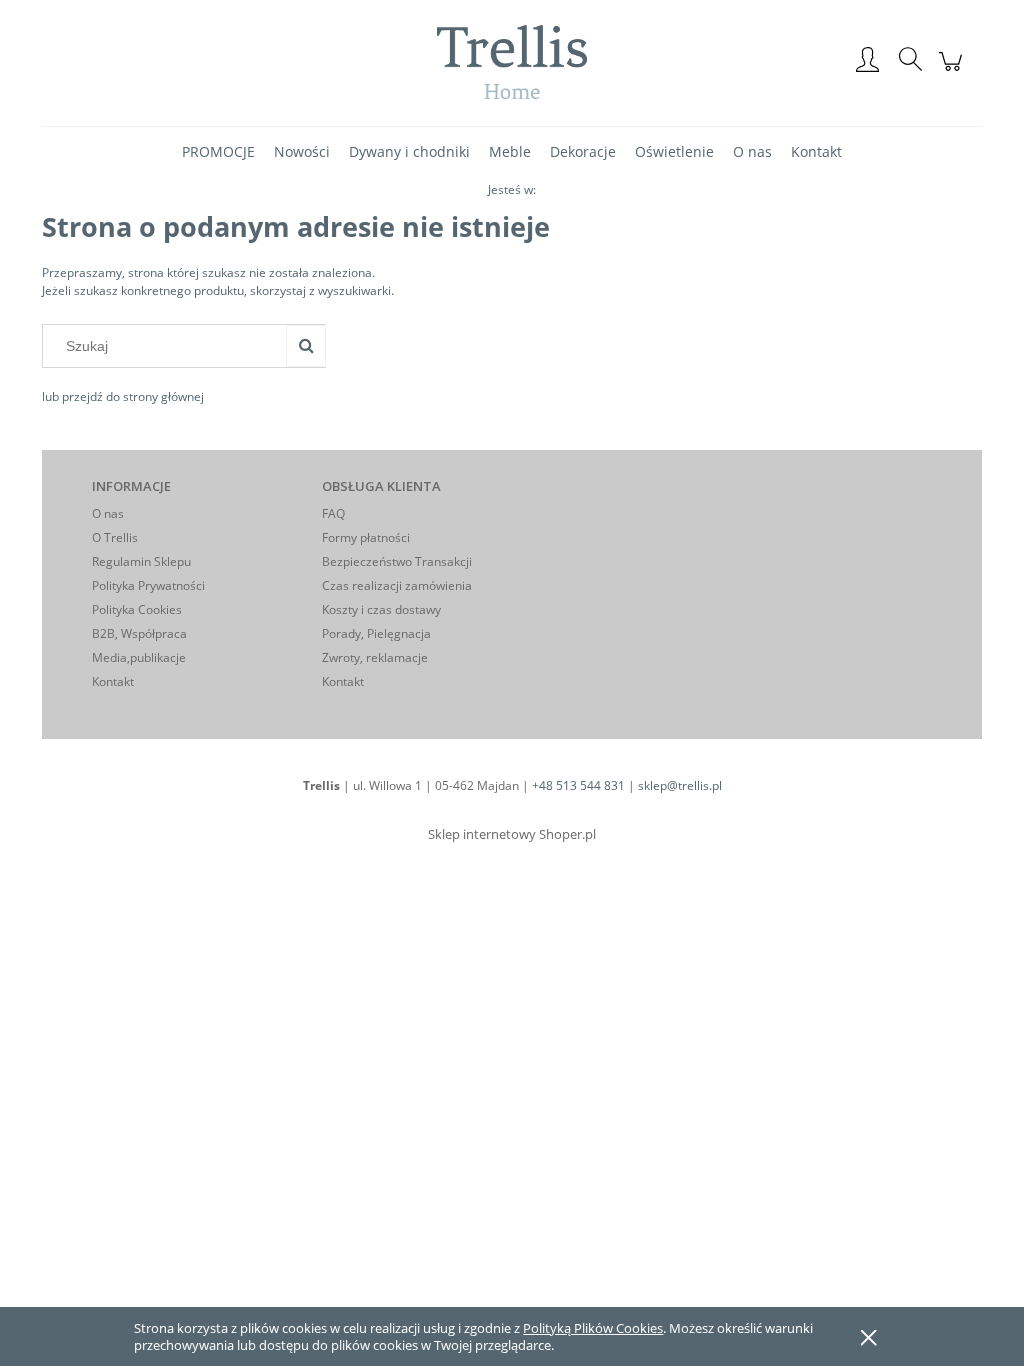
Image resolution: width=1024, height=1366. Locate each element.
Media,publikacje (139, 657)
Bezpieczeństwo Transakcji (397, 561)
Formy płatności (366, 537)
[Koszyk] (953, 72)
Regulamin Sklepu (141, 561)
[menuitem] (218, 151)
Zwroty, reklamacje (375, 657)
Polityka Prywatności (148, 585)
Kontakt (113, 681)
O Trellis (115, 537)
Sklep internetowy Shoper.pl (512, 834)
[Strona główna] (512, 61)
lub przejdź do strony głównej (123, 396)
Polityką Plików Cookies (593, 1328)
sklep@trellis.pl (680, 785)
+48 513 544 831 (578, 785)
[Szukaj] (306, 346)
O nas (108, 513)
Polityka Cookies (137, 609)
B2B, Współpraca (139, 633)
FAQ (333, 513)
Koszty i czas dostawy (381, 609)
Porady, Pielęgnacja (376, 633)
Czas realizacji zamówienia (397, 585)
